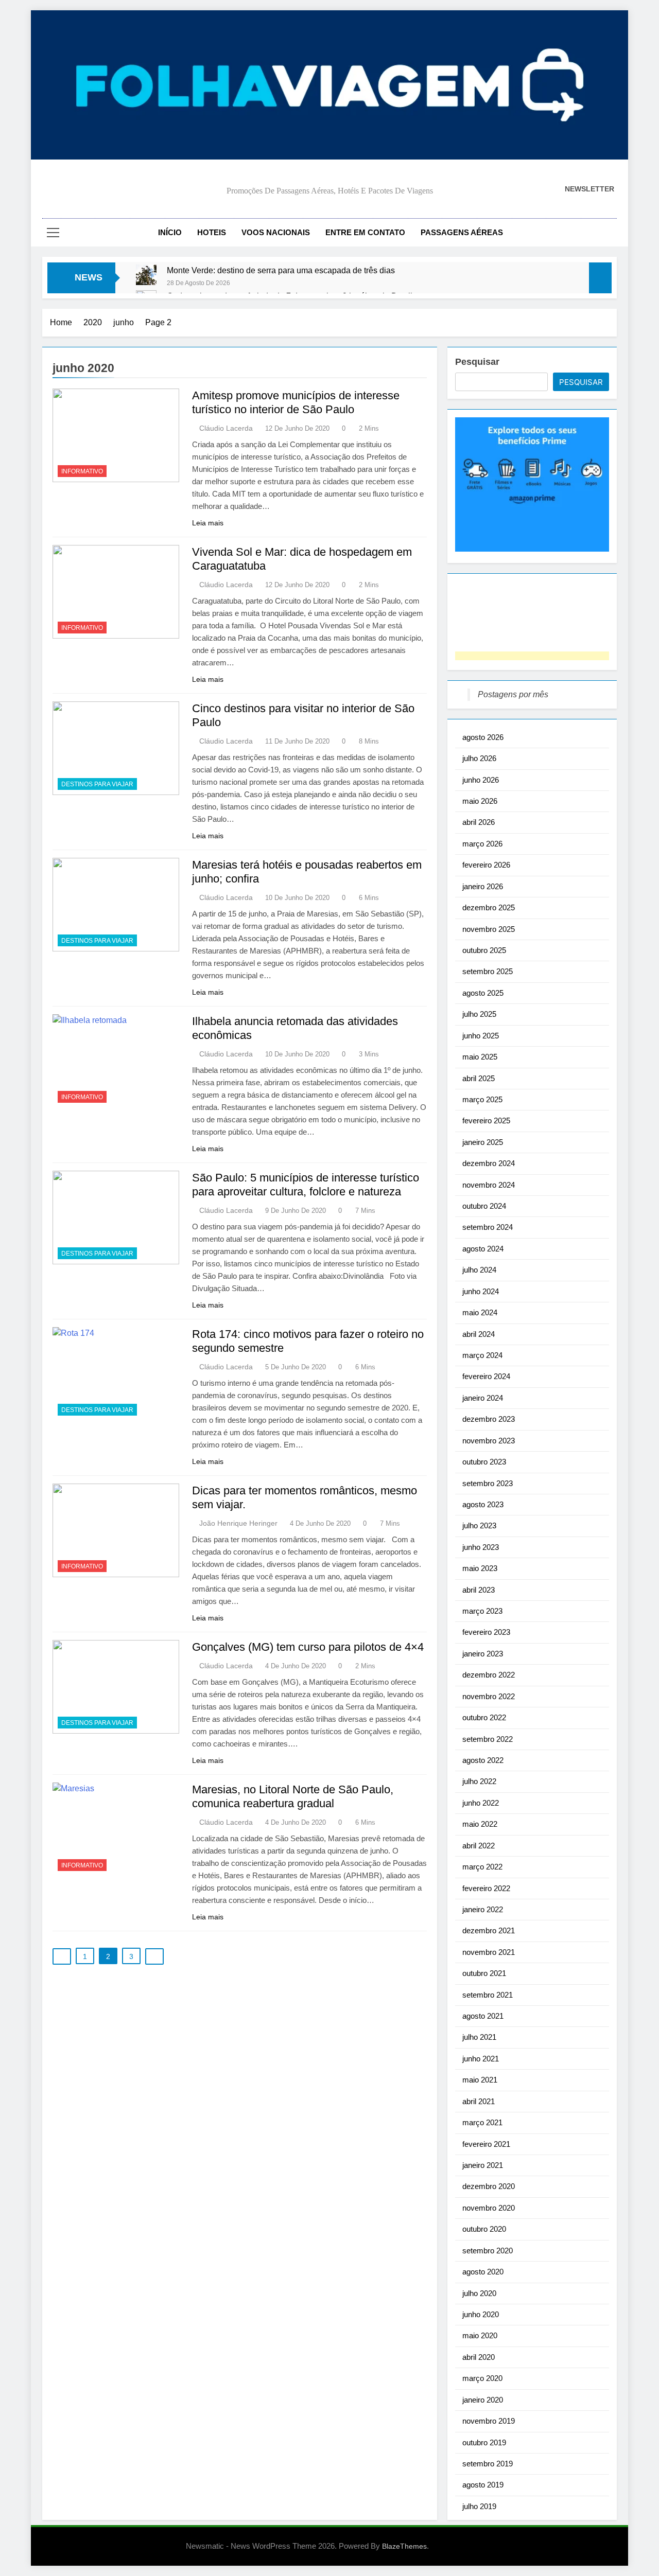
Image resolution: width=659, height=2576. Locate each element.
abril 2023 (479, 1590)
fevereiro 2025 (486, 1121)
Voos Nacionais (276, 232)
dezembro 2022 (489, 1675)
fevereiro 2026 (486, 865)
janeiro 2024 (483, 1398)
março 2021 (482, 2122)
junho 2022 (481, 1803)
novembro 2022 (489, 1696)
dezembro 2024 (489, 1163)
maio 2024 (480, 1312)
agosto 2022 (483, 1760)
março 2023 (482, 1611)
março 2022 (482, 1867)
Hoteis (212, 232)
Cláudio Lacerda (226, 428)
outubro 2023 (484, 1462)
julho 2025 (479, 1014)
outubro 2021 (484, 1973)
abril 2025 (479, 1078)
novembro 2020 (489, 2208)
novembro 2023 (489, 1441)
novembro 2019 (489, 2421)
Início (170, 232)
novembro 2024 (489, 1185)
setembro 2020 (488, 2251)
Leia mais (208, 523)
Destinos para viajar (97, 784)
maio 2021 (480, 2080)
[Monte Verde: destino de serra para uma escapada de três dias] (146, 275)
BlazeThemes (404, 2546)
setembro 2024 (488, 1227)
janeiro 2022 (483, 1909)
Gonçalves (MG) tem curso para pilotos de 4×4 (308, 1647)
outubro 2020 (484, 2229)
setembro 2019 (488, 2464)
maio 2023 (480, 1568)
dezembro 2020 (489, 2186)
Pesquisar (477, 362)
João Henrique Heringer (238, 1523)
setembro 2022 (488, 1739)
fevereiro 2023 (486, 1632)
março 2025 (482, 1099)
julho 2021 (479, 2037)
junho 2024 (481, 1291)
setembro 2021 (488, 1995)
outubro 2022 (484, 1717)
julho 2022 (479, 1781)
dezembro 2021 (489, 1930)
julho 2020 (479, 2293)
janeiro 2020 (483, 2400)
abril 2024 (479, 1334)
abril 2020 (479, 2357)
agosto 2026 (483, 737)
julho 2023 (479, 1525)
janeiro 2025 (483, 1142)
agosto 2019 (483, 2485)
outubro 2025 (484, 950)
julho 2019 (479, 2506)
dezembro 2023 (489, 1419)
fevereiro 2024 (486, 1376)
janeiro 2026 (483, 886)
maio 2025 (480, 1057)
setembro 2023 (488, 1483)
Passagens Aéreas (462, 232)
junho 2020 (481, 2314)
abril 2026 (479, 822)
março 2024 (482, 1355)
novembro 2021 (489, 1952)
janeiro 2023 (483, 1654)
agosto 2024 (483, 1249)
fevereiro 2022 (486, 1888)
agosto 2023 (483, 1504)
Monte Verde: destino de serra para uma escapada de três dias (281, 270)
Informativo (82, 471)
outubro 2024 (484, 1206)
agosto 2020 (483, 2272)
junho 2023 (481, 1547)
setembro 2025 (488, 971)
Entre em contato (365, 232)
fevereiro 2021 (486, 2144)
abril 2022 (479, 1846)
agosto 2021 (483, 2016)
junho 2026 (481, 780)
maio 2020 (480, 2335)
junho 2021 (481, 2059)
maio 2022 (480, 1824)
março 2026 (482, 844)
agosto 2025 (483, 993)
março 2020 (482, 2378)
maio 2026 (480, 801)
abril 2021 (479, 2101)
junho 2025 (481, 1036)
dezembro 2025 (489, 907)
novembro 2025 (489, 929)
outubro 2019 (484, 2442)
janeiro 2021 (483, 2165)
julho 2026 (479, 758)
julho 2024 (479, 1270)
